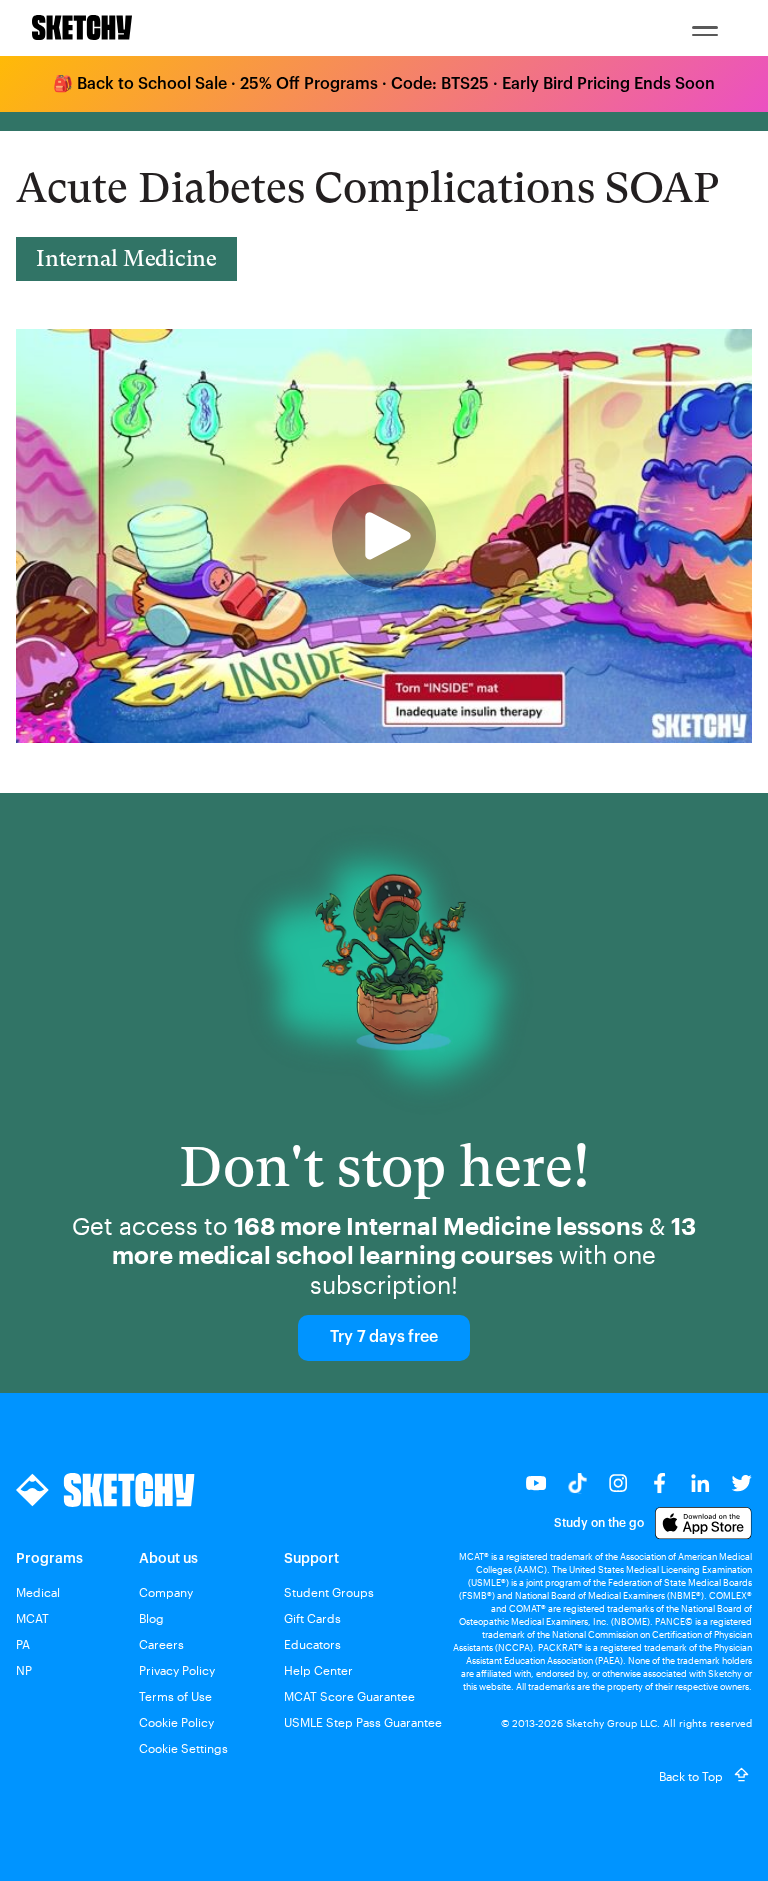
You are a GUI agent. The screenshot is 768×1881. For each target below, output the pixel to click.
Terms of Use (175, 1696)
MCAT (32, 1618)
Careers (161, 1644)
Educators (312, 1644)
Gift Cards (312, 1618)
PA (23, 1644)
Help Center (318, 1670)
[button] (705, 28)
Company (166, 1592)
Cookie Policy (176, 1722)
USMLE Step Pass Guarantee (363, 1722)
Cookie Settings (183, 1748)
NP (24, 1670)
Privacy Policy (177, 1670)
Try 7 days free (383, 1337)
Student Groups (329, 1592)
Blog (151, 1618)
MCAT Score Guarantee (349, 1696)
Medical (38, 1592)
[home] (82, 28)
